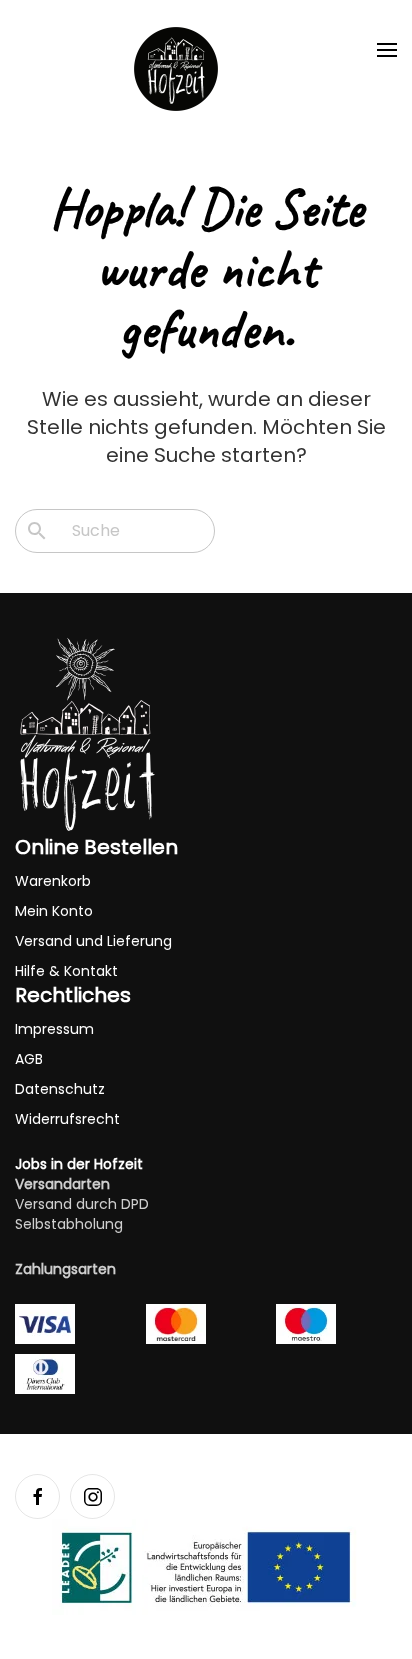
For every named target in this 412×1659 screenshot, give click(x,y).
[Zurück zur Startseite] (176, 69)
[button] (387, 50)
